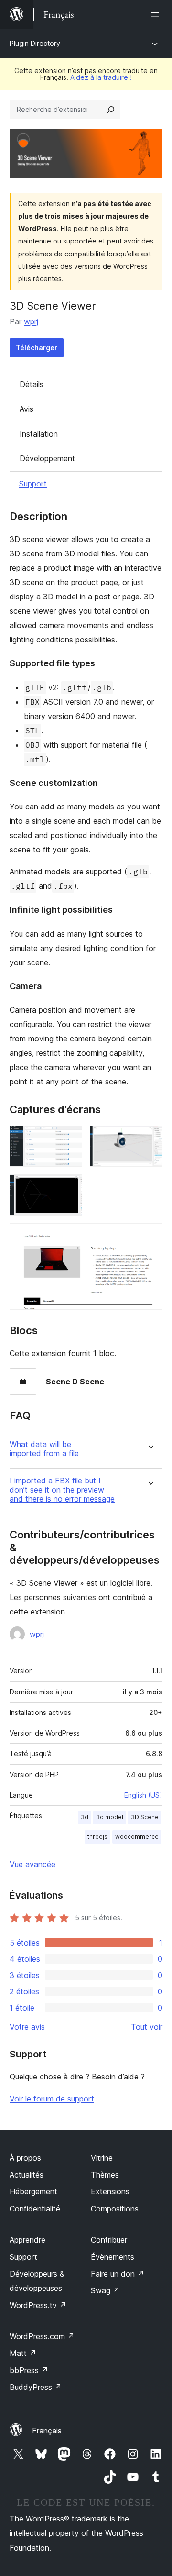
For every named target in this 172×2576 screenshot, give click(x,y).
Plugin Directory (35, 43)
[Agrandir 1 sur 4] (69, 1139)
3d (85, 1817)
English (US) (143, 1795)
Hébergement (33, 2191)
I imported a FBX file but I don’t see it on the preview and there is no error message (62, 1490)
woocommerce (137, 1837)
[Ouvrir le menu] (157, 14)
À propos (25, 2158)
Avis (27, 409)
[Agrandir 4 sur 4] (150, 1236)
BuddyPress (36, 2387)
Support (33, 484)
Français (47, 2431)
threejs (97, 1837)
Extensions (110, 2191)
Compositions (115, 2209)
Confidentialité (35, 2209)
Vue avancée (32, 1864)
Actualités (27, 2175)
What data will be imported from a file (44, 1449)
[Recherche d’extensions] (111, 110)
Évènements (113, 2257)
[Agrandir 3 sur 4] (69, 1187)
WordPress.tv (38, 2305)
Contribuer (109, 2240)
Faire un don (118, 2274)
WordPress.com (42, 2336)
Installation (39, 434)
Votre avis (27, 2027)
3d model (110, 1817)
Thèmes (105, 2175)
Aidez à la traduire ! (101, 77)
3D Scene (145, 1817)
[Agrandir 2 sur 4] (150, 1139)
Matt (23, 2353)
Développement (47, 458)
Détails (32, 384)
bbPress (29, 2370)
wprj (31, 321)
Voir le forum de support (52, 2099)
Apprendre (27, 2240)
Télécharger (37, 348)
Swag (105, 2290)
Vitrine (102, 2158)
